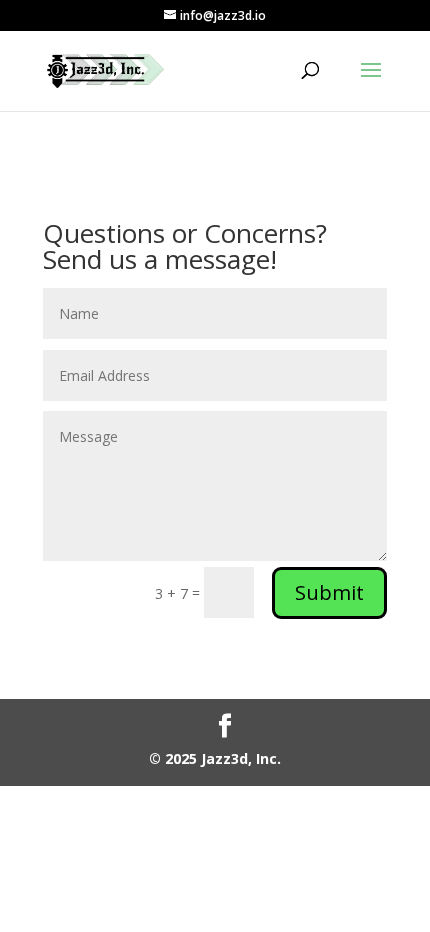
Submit (329, 592)
